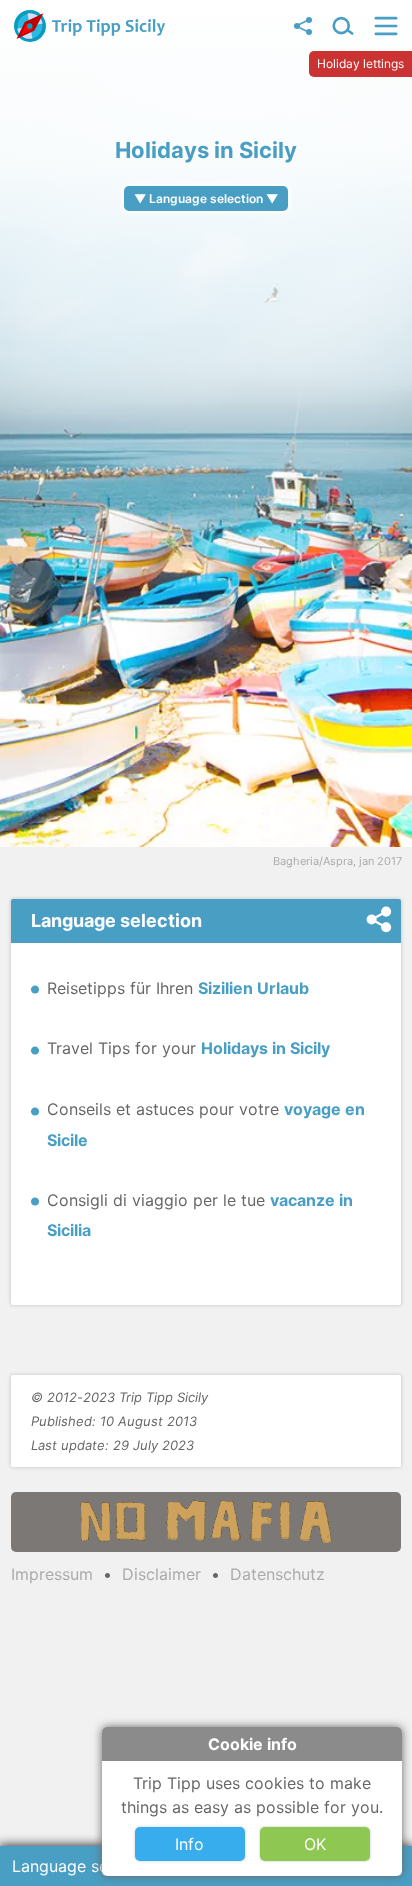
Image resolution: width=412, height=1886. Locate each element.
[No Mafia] (206, 1522)
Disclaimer (161, 1574)
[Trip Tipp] (90, 36)
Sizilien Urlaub (253, 988)
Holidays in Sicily (265, 1048)
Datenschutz (277, 1574)
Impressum (52, 1574)
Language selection (85, 1866)
